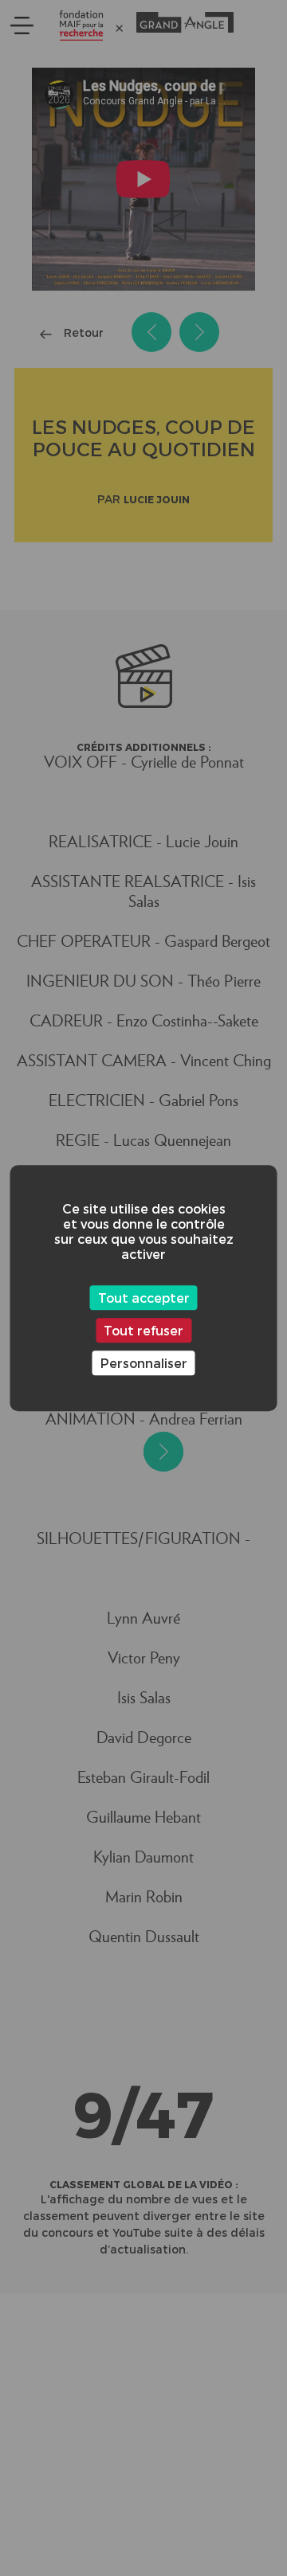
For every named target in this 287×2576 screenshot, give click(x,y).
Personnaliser (144, 1363)
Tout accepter (144, 1298)
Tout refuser (143, 1330)
